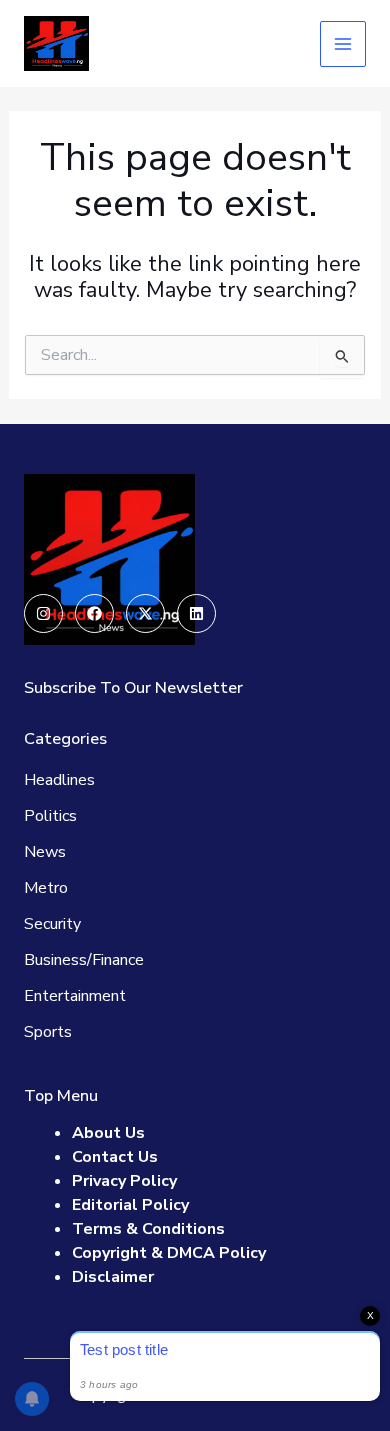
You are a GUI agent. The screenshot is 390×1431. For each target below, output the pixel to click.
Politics (50, 816)
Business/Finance (84, 960)
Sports (48, 1032)
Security (52, 924)
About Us (108, 1133)
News (45, 852)
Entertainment (75, 996)
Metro (46, 888)
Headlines (59, 780)
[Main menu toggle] (343, 44)
